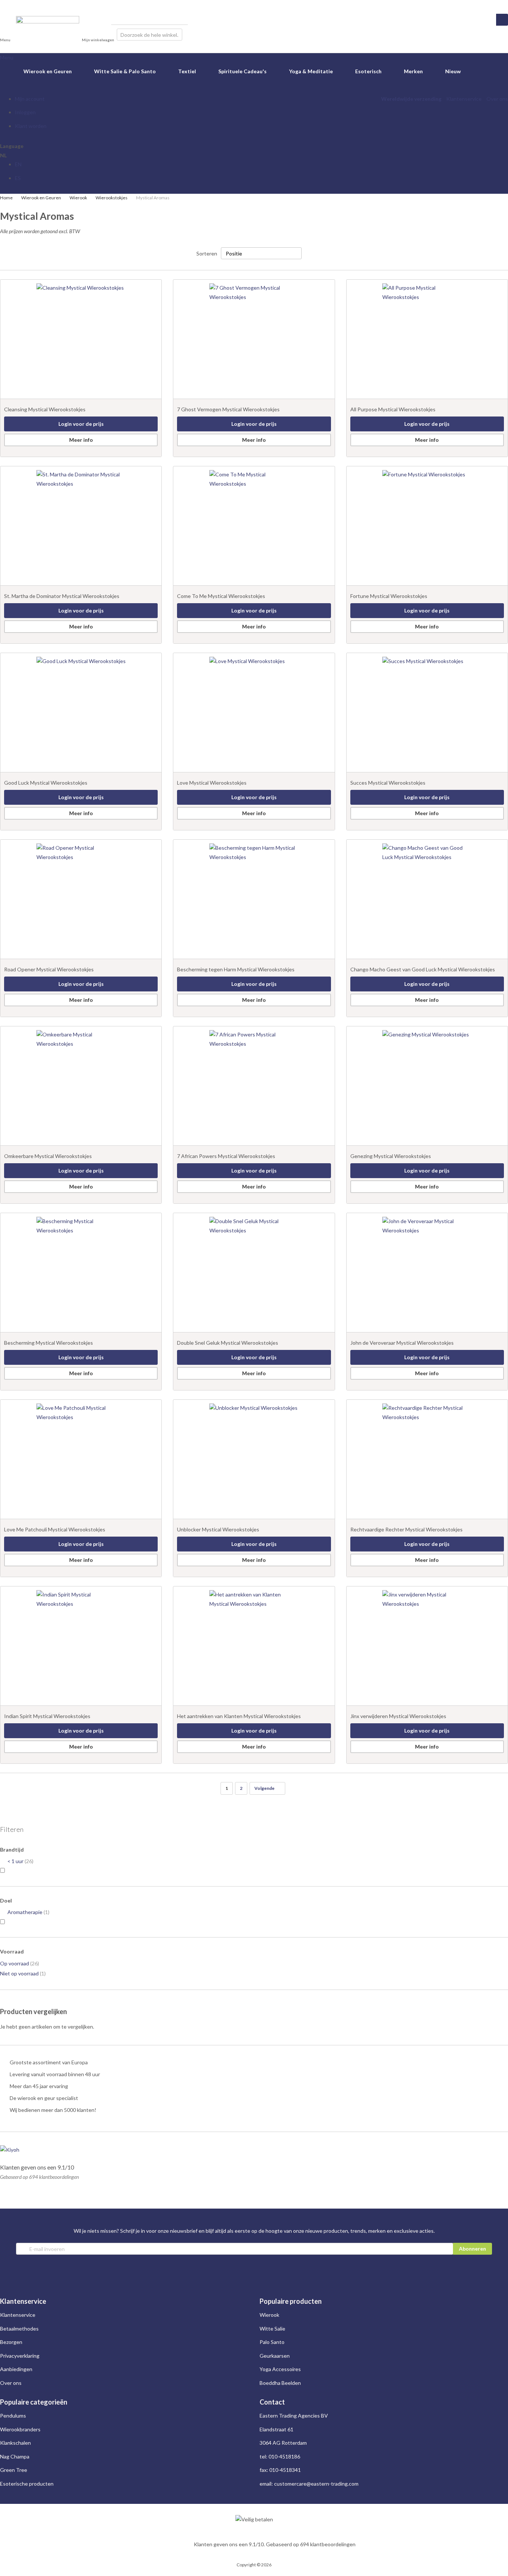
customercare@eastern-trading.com (316, 2484)
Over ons (497, 99)
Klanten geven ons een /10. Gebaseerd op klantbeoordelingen (275, 2544)
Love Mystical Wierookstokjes (212, 783)
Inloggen (25, 112)
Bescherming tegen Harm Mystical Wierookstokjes (236, 969)
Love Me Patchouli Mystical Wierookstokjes (55, 1529)
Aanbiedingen (16, 2369)
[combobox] (149, 35)
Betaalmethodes (19, 2329)
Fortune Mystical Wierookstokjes (389, 596)
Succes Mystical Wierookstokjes (388, 783)
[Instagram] (3, 4)
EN (18, 164)
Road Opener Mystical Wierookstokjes (49, 969)
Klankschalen (15, 2443)
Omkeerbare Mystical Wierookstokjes (48, 1156)
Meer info (81, 440)
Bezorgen (11, 2342)
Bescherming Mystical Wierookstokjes (49, 1343)
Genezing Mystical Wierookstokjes (391, 1156)
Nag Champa (15, 2456)
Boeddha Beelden (280, 2383)
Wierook (79, 198)
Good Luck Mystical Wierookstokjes (46, 783)
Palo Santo (272, 2342)
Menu (7, 57)
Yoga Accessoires (280, 2369)
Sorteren (207, 253)
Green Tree (14, 2470)
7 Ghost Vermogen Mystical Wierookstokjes (228, 409)
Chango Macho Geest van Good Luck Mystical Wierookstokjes (423, 969)
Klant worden (31, 126)
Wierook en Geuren (41, 198)
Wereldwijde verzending (411, 99)
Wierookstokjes (112, 198)
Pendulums (13, 2416)
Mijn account (30, 99)
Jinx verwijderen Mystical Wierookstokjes (398, 1716)
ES (18, 178)
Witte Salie (272, 2329)
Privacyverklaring (20, 2356)
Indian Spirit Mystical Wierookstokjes (47, 1716)
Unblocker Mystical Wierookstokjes (218, 1529)
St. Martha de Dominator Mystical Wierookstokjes (62, 596)
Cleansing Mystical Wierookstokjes (45, 409)
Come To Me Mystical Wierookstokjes (221, 596)
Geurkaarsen (275, 2356)
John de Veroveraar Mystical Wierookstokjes (402, 1343)
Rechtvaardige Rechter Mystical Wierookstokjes (406, 1529)
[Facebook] (9, 4)
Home (7, 198)
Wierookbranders (20, 2429)
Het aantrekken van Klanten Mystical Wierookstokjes (239, 1716)
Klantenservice (464, 99)
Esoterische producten (27, 2484)
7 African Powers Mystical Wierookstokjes (226, 1156)
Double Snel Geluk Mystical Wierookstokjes (228, 1343)
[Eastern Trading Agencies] (48, 34)
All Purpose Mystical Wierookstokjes (393, 409)
